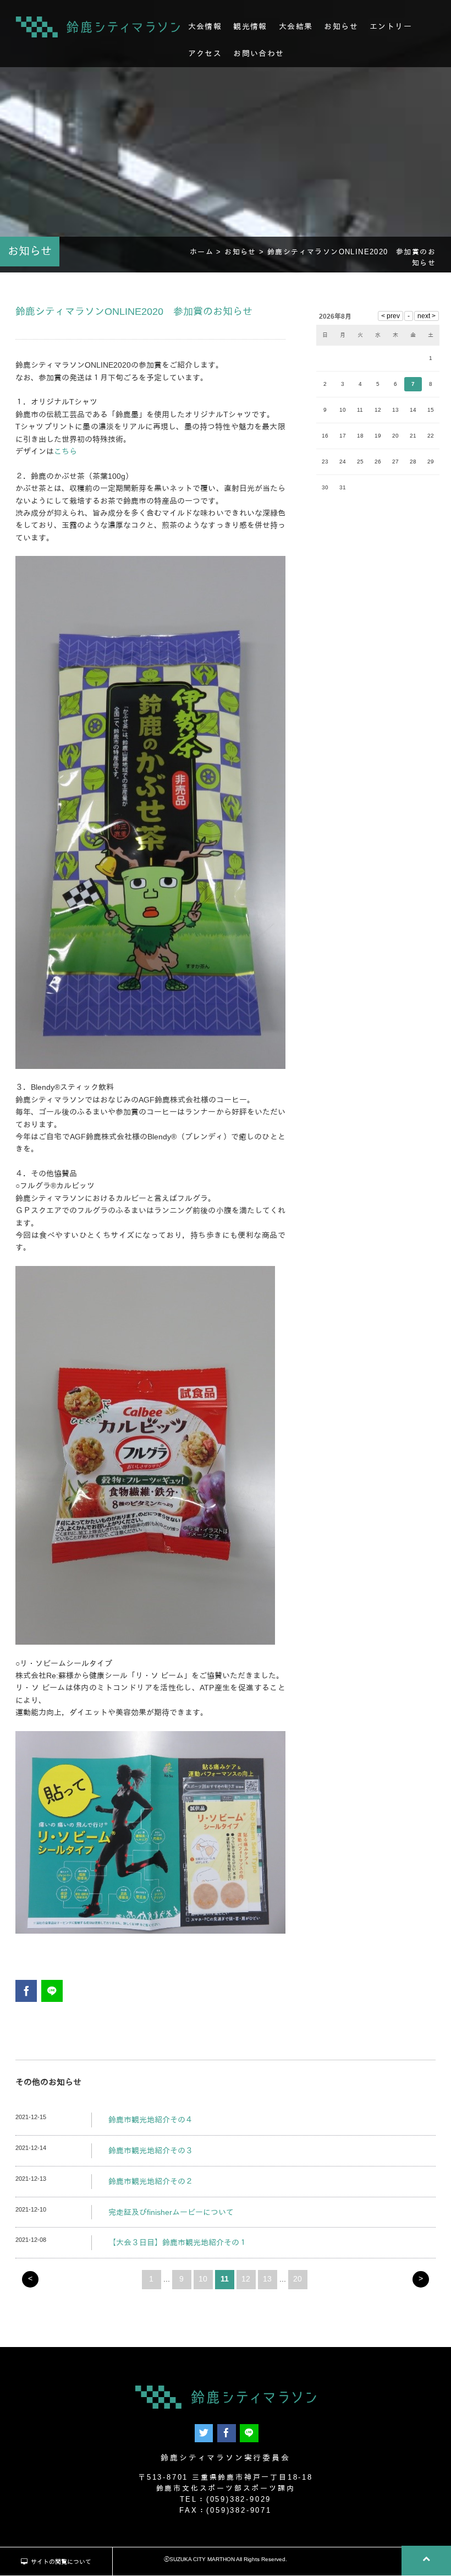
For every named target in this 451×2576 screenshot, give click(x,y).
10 (203, 2279)
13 (267, 2279)
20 (298, 2279)
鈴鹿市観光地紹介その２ (151, 2181)
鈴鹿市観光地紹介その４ (151, 2120)
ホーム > (207, 252)
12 (246, 2279)
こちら (65, 451)
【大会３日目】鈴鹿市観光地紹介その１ (178, 2242)
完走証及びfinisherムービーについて (171, 2212)
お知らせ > (246, 252)
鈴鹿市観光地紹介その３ (151, 2151)
